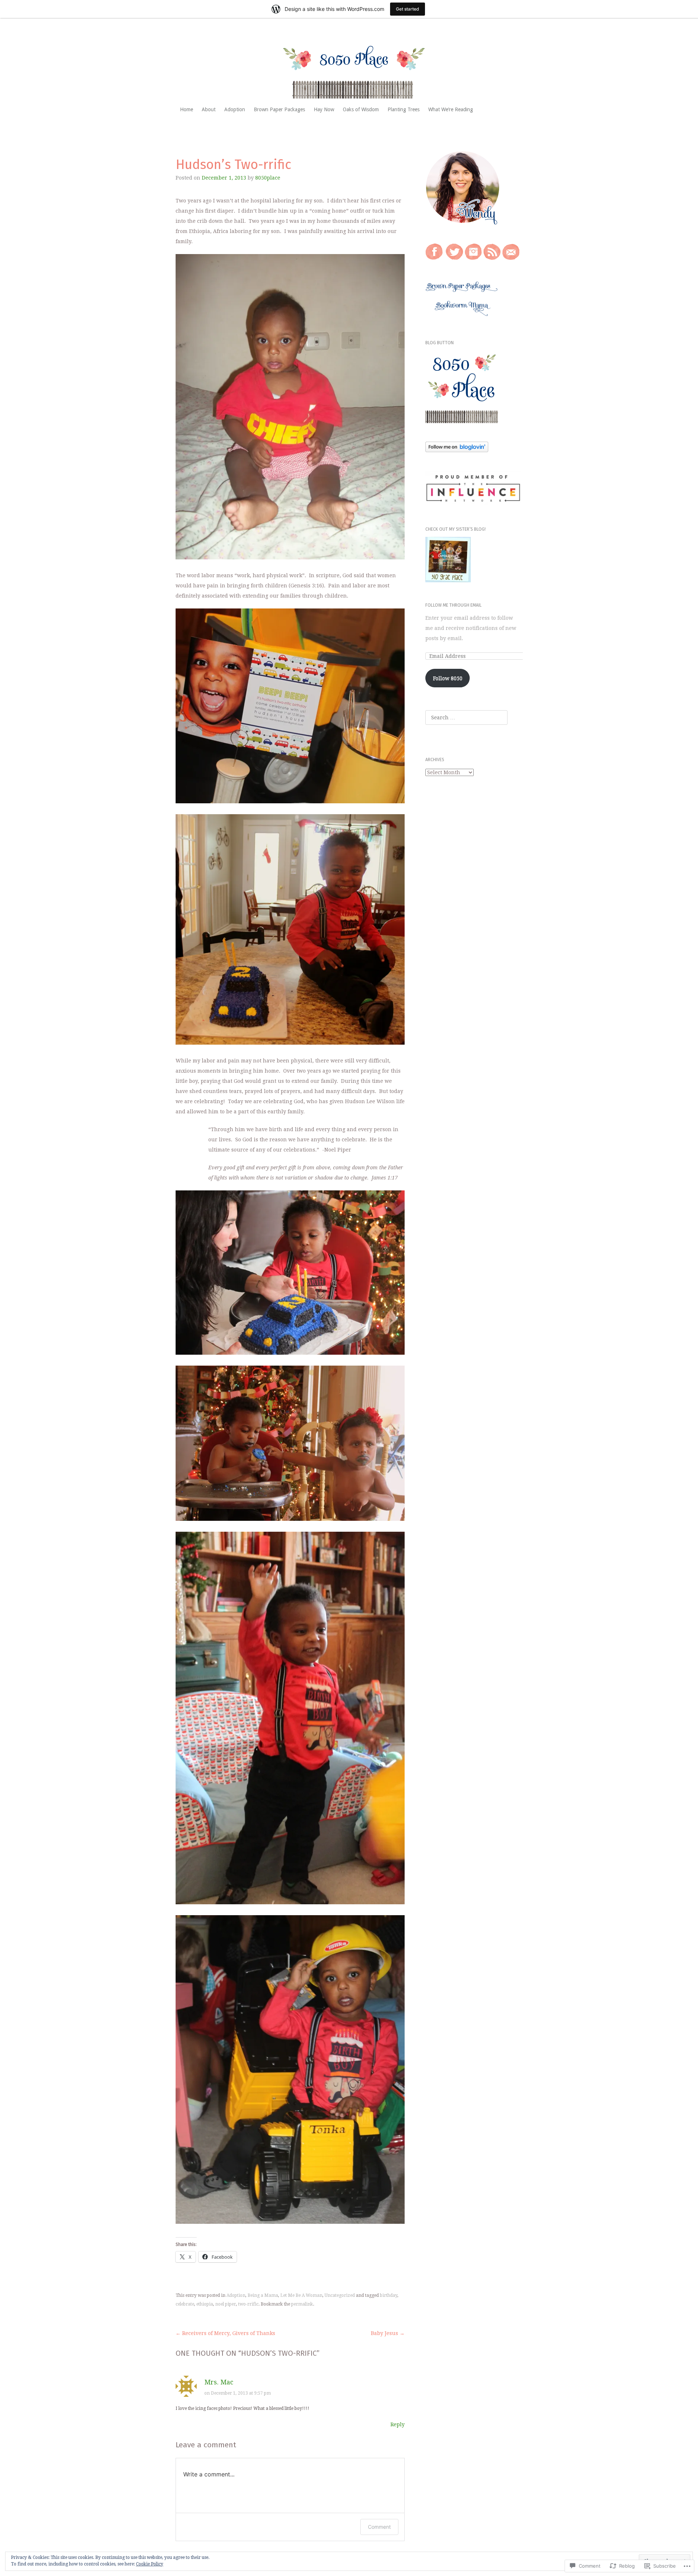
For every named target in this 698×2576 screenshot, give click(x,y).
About (209, 109)
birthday (389, 2295)
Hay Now (324, 109)
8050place (268, 178)
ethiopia (205, 2304)
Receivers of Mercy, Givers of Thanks (225, 2333)
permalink (302, 2304)
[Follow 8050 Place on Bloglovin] (457, 450)
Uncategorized (340, 2295)
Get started (408, 9)
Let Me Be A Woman (301, 2295)
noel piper (226, 2304)
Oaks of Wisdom (361, 109)
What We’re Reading (451, 109)
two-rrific (248, 2304)
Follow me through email (454, 605)
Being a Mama (263, 2295)
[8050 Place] (349, 66)
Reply (398, 2424)
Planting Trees (404, 109)
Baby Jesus (388, 2333)
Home (186, 109)
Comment (379, 2527)
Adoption (235, 109)
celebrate (185, 2304)
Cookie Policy (150, 2564)
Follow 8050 (448, 678)
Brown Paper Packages (279, 109)
